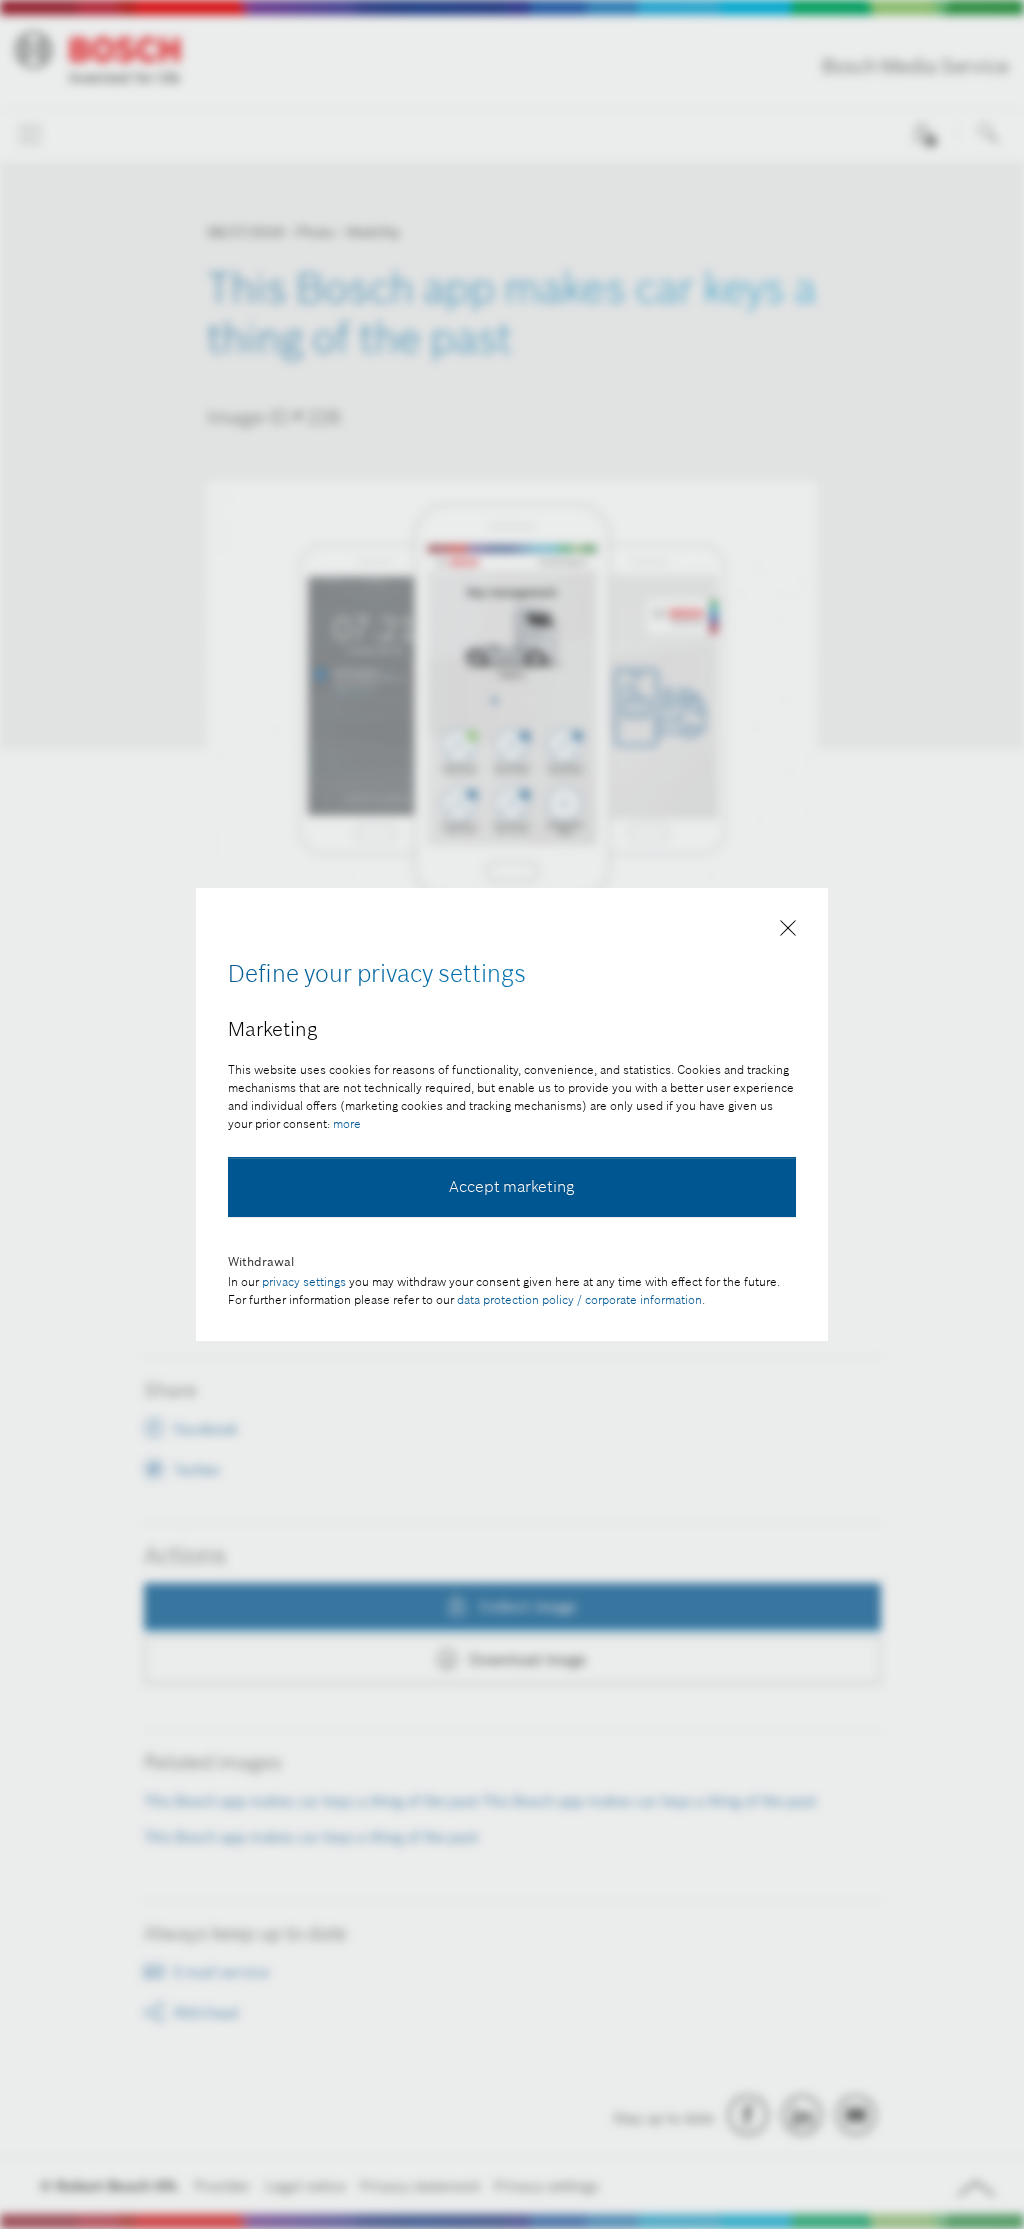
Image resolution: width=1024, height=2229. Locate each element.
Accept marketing (512, 1186)
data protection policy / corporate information (579, 1299)
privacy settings (304, 1281)
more (347, 1123)
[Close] (788, 932)
